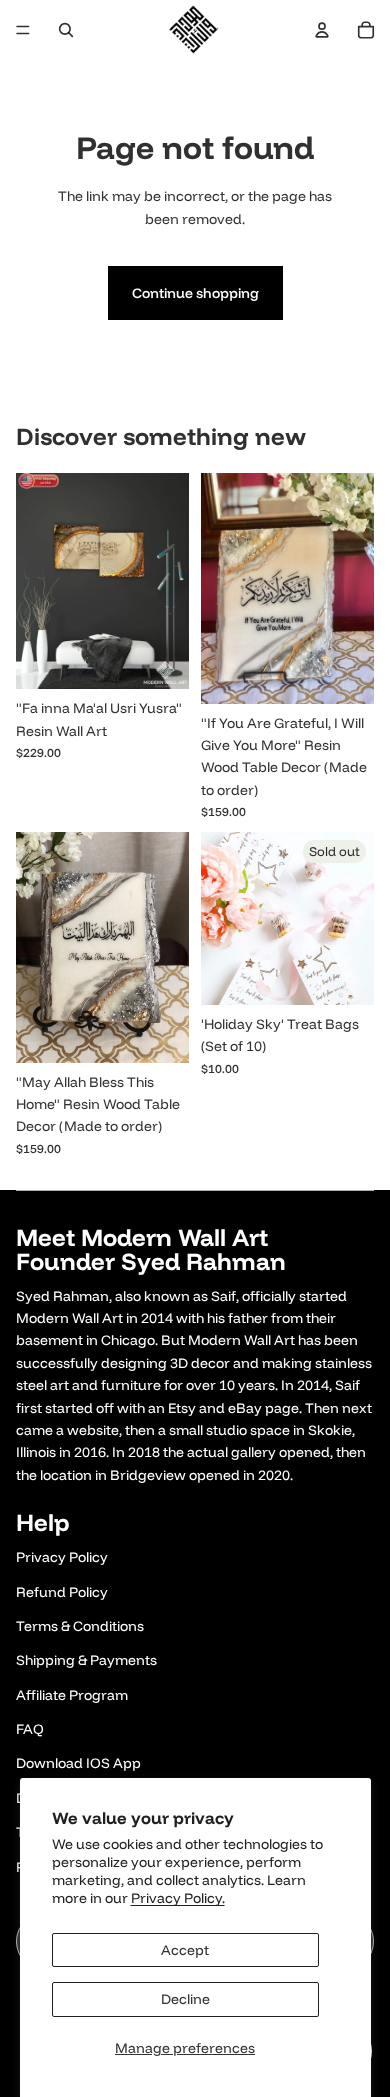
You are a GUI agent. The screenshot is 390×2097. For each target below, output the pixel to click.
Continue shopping (195, 293)
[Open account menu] (322, 30)
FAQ (30, 1729)
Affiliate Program (72, 1695)
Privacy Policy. (178, 1898)
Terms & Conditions (80, 1626)
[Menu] (23, 30)
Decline (185, 1999)
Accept (185, 1950)
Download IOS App (78, 1763)
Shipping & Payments (86, 1660)
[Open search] (66, 30)
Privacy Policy (62, 1557)
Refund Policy (62, 1592)
